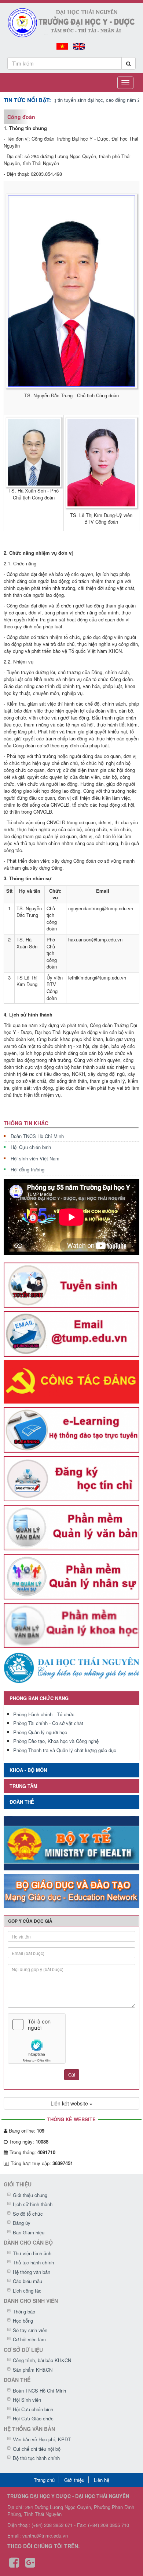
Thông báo (24, 2311)
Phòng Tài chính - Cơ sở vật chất (48, 1723)
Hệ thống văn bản (32, 2272)
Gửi (72, 2075)
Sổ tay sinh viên (30, 2330)
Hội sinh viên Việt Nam (35, 1158)
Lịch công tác (27, 2291)
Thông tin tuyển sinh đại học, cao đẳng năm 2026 (78, 100)
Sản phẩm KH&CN (33, 2370)
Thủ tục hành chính (33, 2262)
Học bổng (23, 2321)
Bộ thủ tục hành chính (36, 2458)
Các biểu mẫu (27, 2281)
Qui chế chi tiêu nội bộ (37, 2449)
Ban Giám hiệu (29, 2232)
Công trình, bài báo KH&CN (42, 2360)
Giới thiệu (74, 2480)
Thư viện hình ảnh (32, 2253)
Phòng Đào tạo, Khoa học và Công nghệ (56, 1741)
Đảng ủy (22, 2223)
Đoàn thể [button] (22, 1802)
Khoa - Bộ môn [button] (28, 1770)
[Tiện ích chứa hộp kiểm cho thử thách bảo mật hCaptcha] (71, 2038)
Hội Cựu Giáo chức (33, 2418)
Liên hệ (102, 2480)
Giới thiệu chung (30, 2195)
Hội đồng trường (27, 1169)
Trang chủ (44, 2480)
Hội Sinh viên (27, 2400)
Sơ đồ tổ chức (28, 2214)
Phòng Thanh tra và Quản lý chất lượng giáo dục (65, 1750)
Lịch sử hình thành (33, 2204)
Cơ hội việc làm (29, 2339)
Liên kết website (70, 2103)
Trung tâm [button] (23, 1786)
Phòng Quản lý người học (40, 1732)
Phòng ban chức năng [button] (39, 1698)
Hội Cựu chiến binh (31, 1147)
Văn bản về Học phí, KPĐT (42, 2439)
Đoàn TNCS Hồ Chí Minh (37, 1136)
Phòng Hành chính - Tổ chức (44, 1714)
